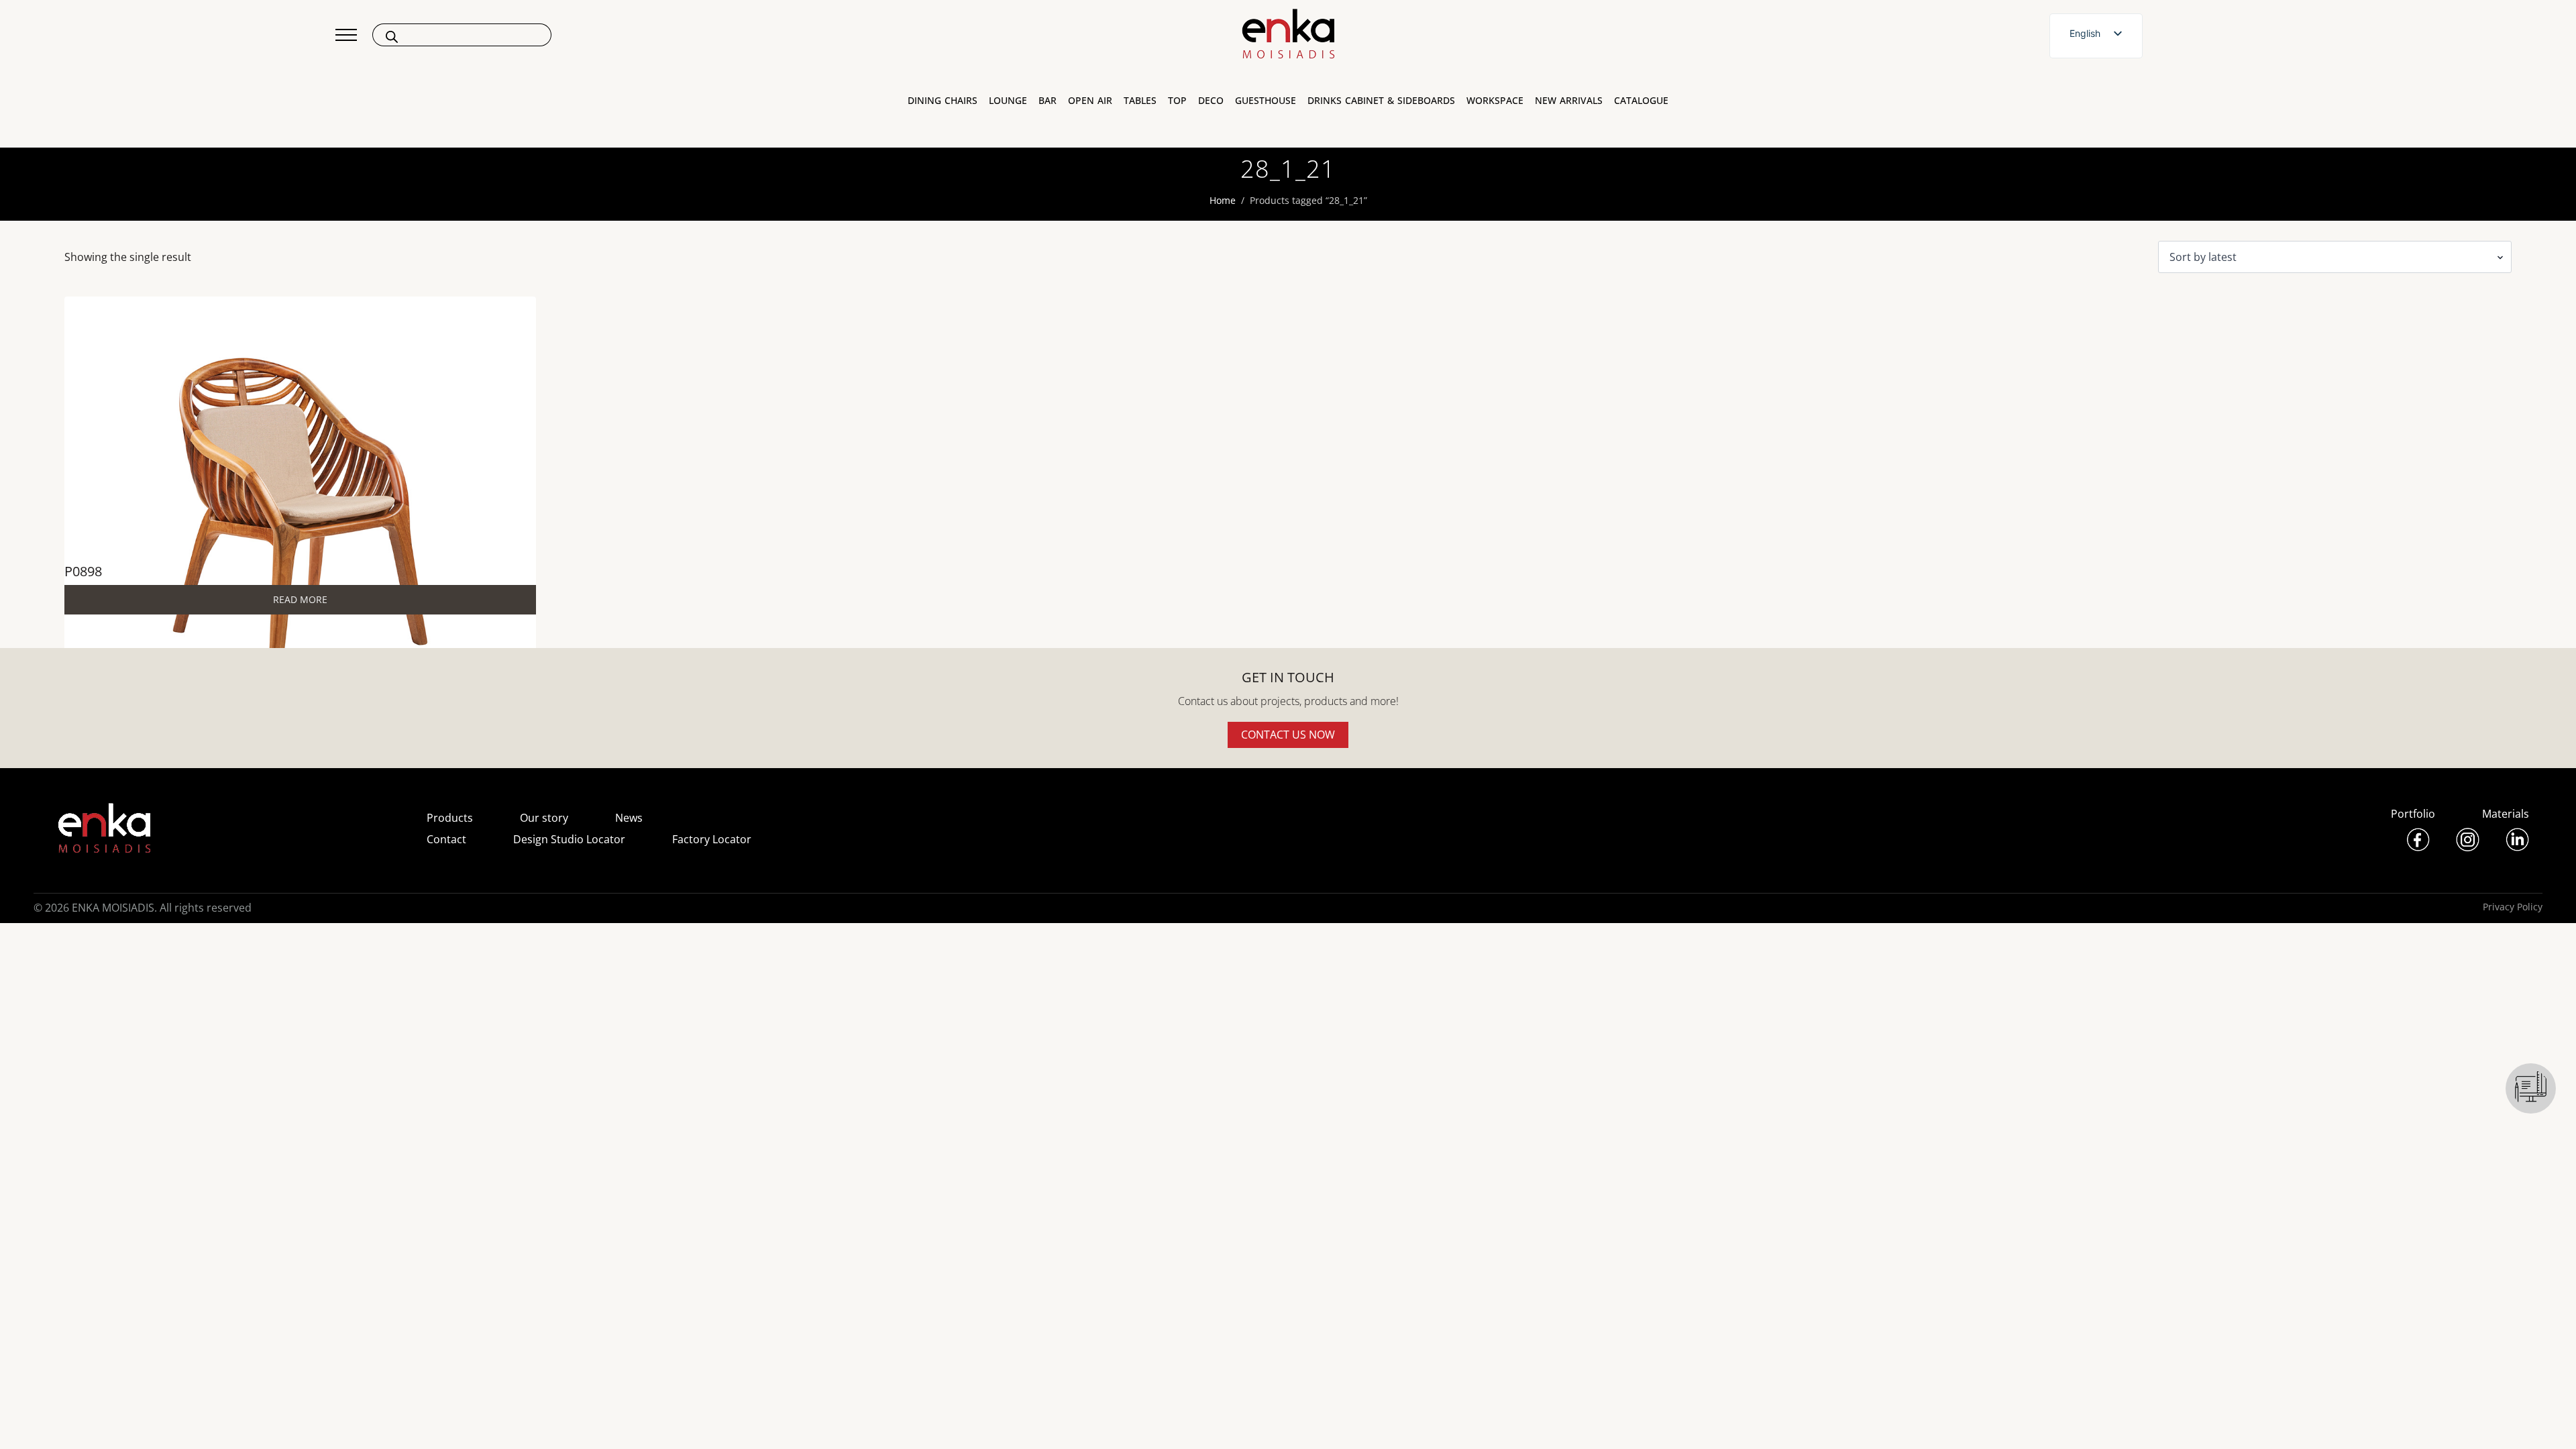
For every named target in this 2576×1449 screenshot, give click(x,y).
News (629, 818)
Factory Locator (712, 839)
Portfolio (2413, 814)
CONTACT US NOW (1288, 735)
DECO (1211, 101)
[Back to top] (2547, 1420)
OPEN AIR (1090, 101)
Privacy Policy (2513, 907)
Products (450, 818)
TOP (1177, 101)
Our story (544, 818)
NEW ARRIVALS (1569, 101)
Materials (2506, 814)
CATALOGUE (1641, 101)
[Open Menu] (346, 35)
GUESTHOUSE (1266, 101)
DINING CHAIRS (943, 101)
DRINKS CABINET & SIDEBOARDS (1381, 101)
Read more (300, 599)
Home (1223, 200)
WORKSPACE (1495, 101)
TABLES (1140, 101)
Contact (446, 839)
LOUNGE (1008, 101)
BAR (1048, 101)
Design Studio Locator (569, 839)
